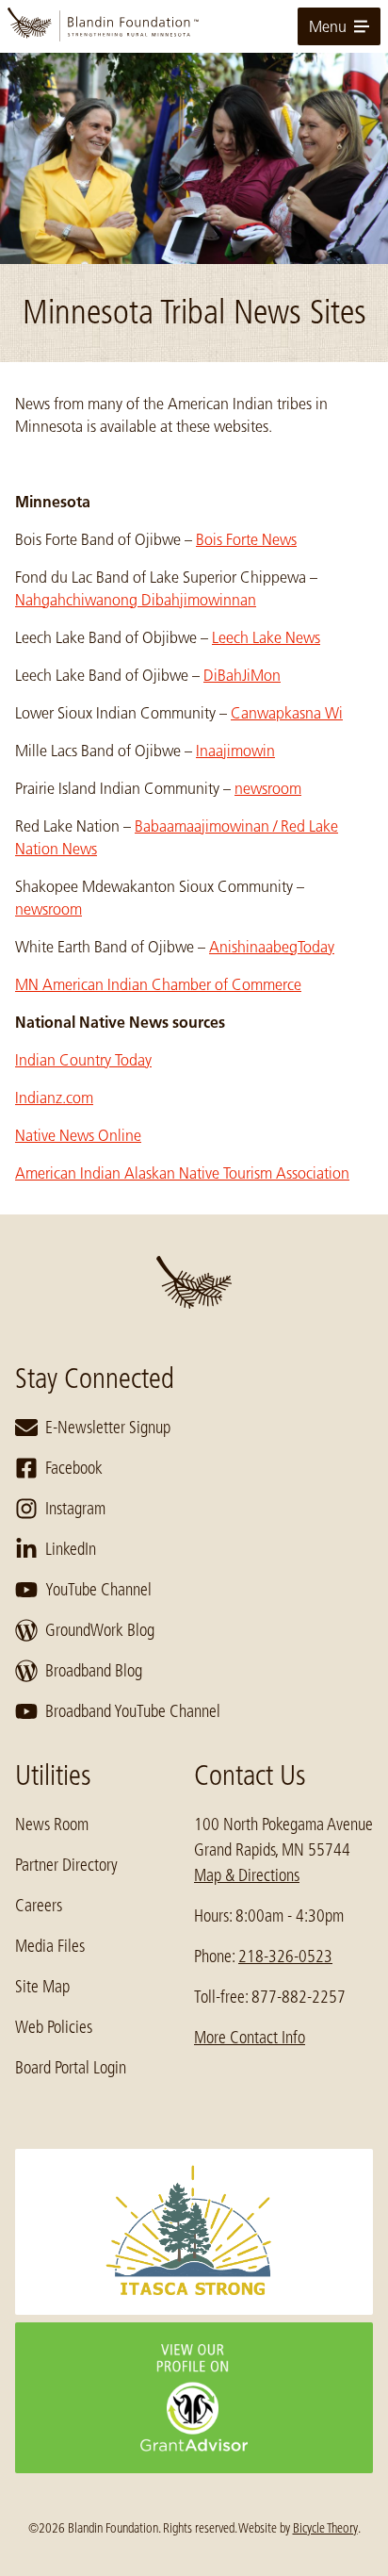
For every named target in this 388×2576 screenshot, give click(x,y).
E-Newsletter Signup (108, 1428)
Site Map (42, 1987)
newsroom (268, 788)
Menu (328, 26)
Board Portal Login (71, 2068)
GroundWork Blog (100, 1630)
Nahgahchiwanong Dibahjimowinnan (136, 600)
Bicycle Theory (325, 2528)
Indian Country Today (83, 1060)
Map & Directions (247, 1875)
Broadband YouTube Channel (133, 1711)
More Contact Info (250, 2038)
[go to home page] (194, 26)
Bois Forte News (246, 539)
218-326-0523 (285, 1957)
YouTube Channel (98, 1590)
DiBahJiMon (242, 675)
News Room (52, 1825)
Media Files (50, 1946)
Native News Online (78, 1135)
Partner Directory (66, 1865)
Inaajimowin (235, 751)
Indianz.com (54, 1098)
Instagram (75, 1509)
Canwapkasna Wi (287, 713)
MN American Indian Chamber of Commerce (158, 984)
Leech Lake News (266, 637)
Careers (39, 1906)
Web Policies (54, 2027)
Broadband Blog (94, 1671)
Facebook (74, 1468)
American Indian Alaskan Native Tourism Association (182, 1173)
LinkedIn (71, 1549)
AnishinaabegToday (272, 947)
